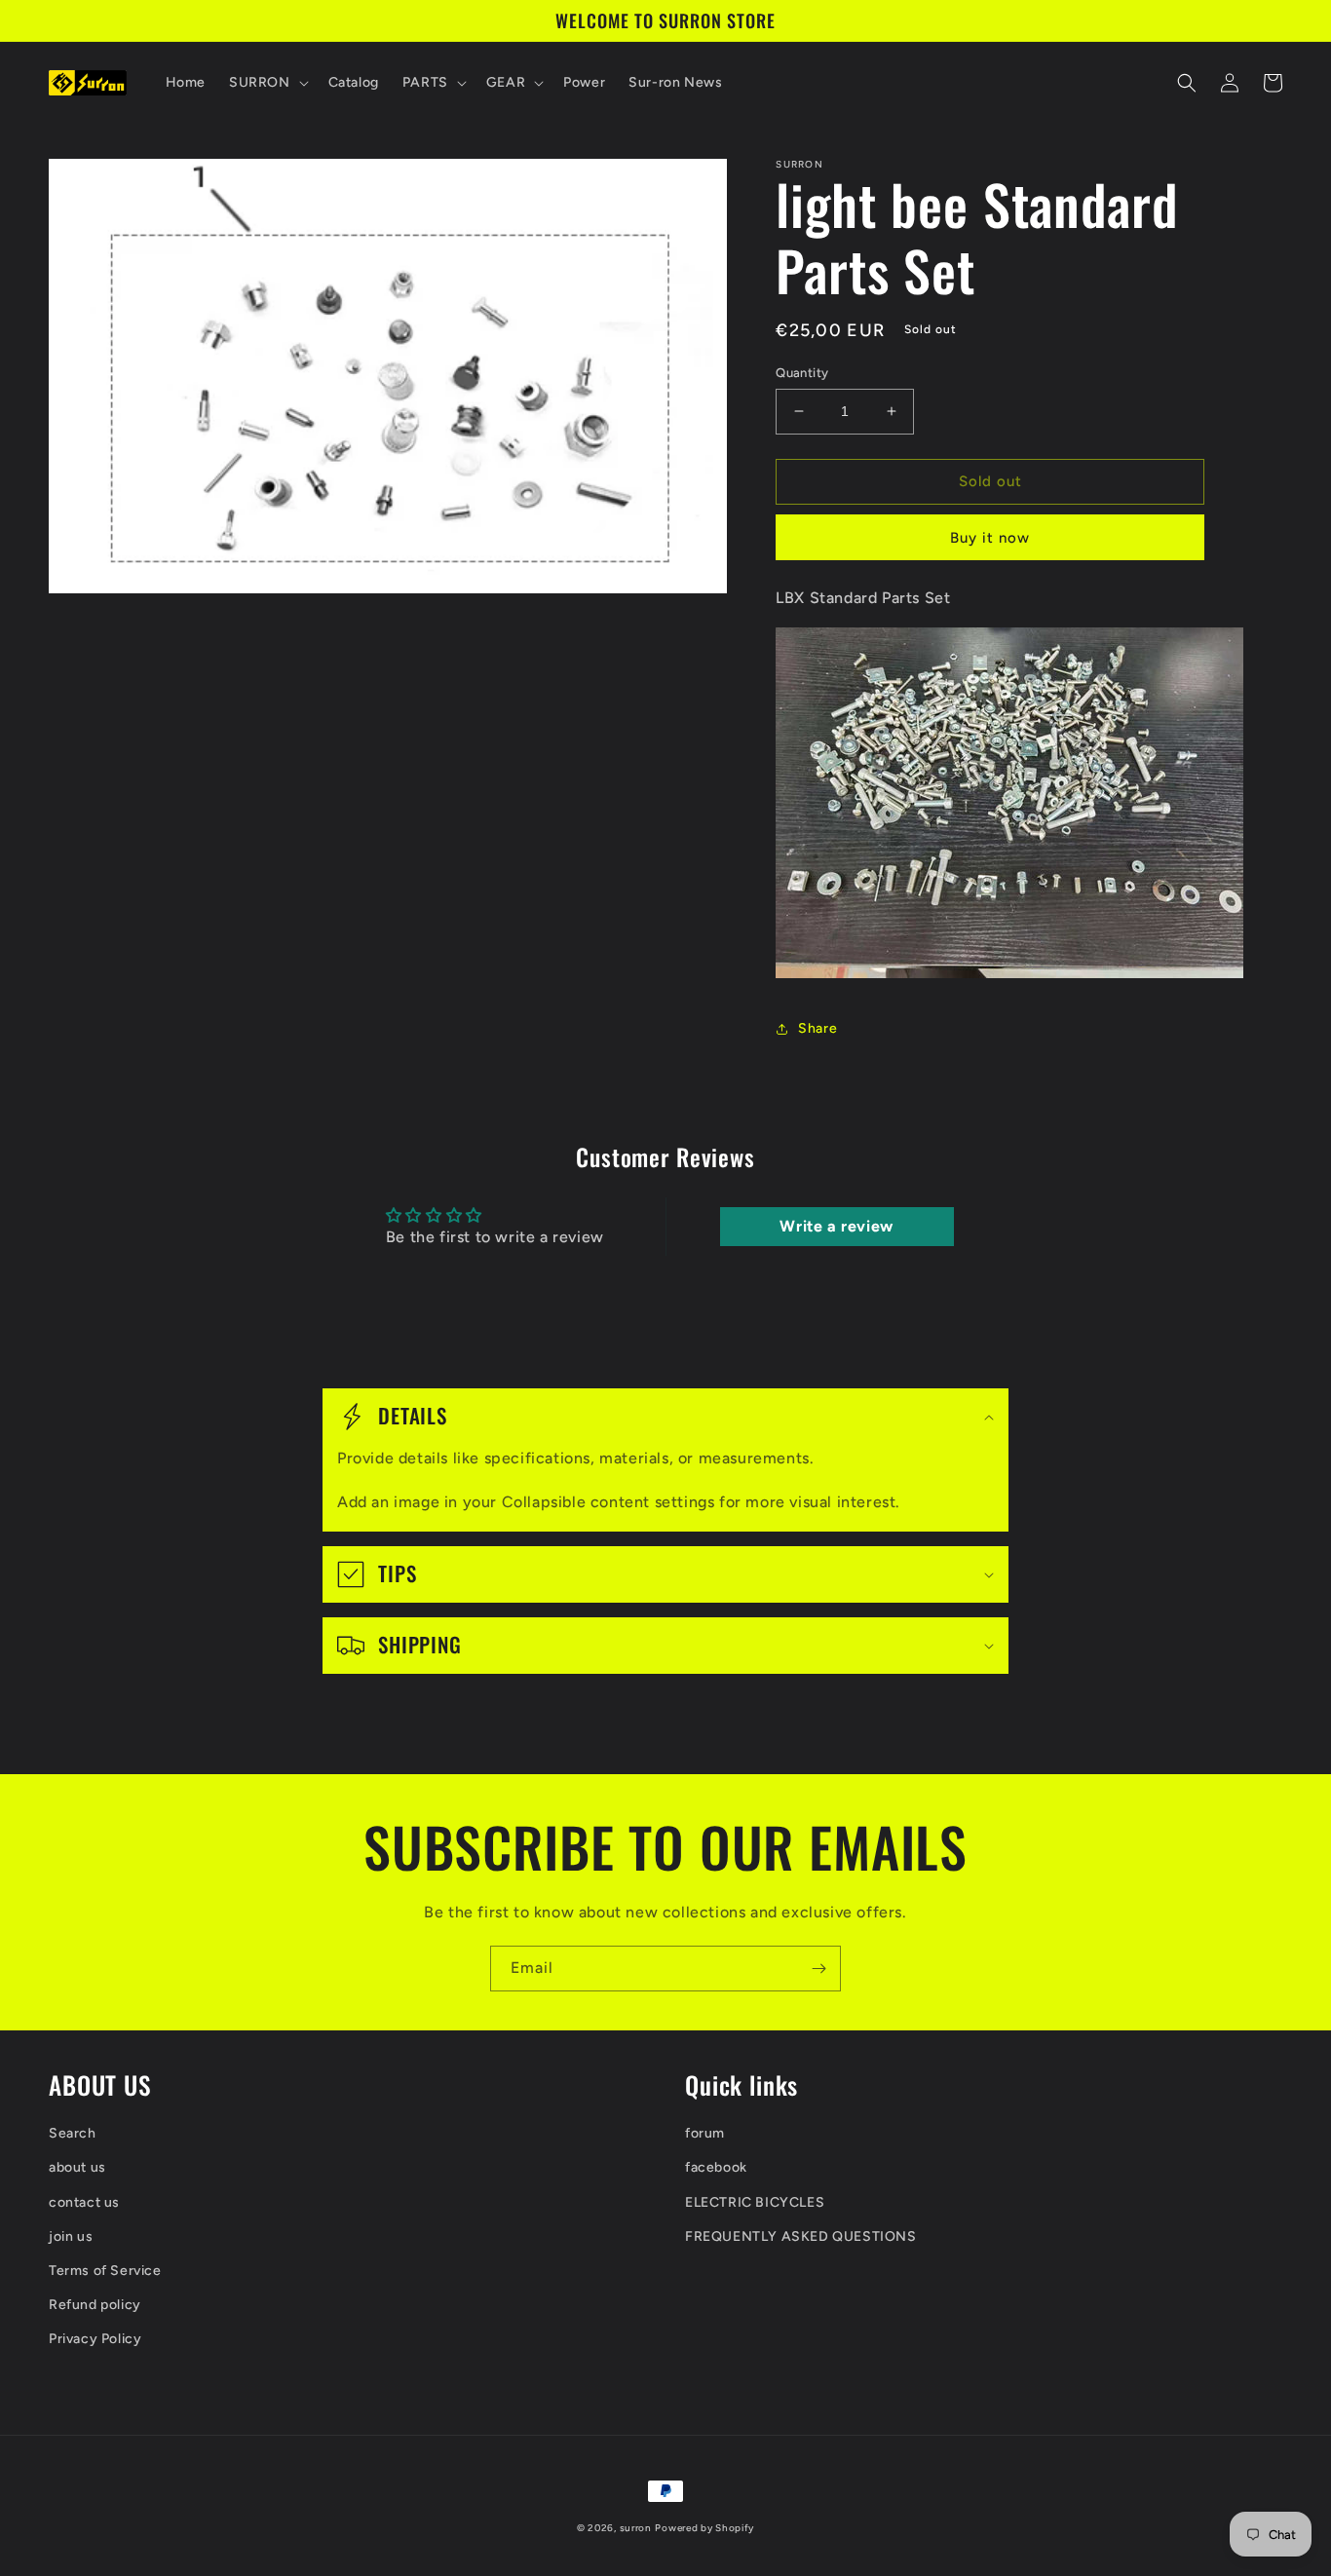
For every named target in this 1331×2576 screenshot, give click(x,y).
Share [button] (818, 1028)
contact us (84, 2202)
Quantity (802, 373)
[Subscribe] (818, 1969)
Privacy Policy (95, 2339)
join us (71, 2236)
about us (77, 2167)
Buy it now (990, 538)
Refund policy (95, 2305)
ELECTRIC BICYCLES (755, 2202)
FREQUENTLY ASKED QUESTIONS (801, 2236)
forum (705, 2133)
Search (73, 2133)
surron (636, 2528)
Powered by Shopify (704, 2528)
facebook (716, 2167)
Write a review (836, 1226)
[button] (267, 83)
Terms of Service (105, 2271)
